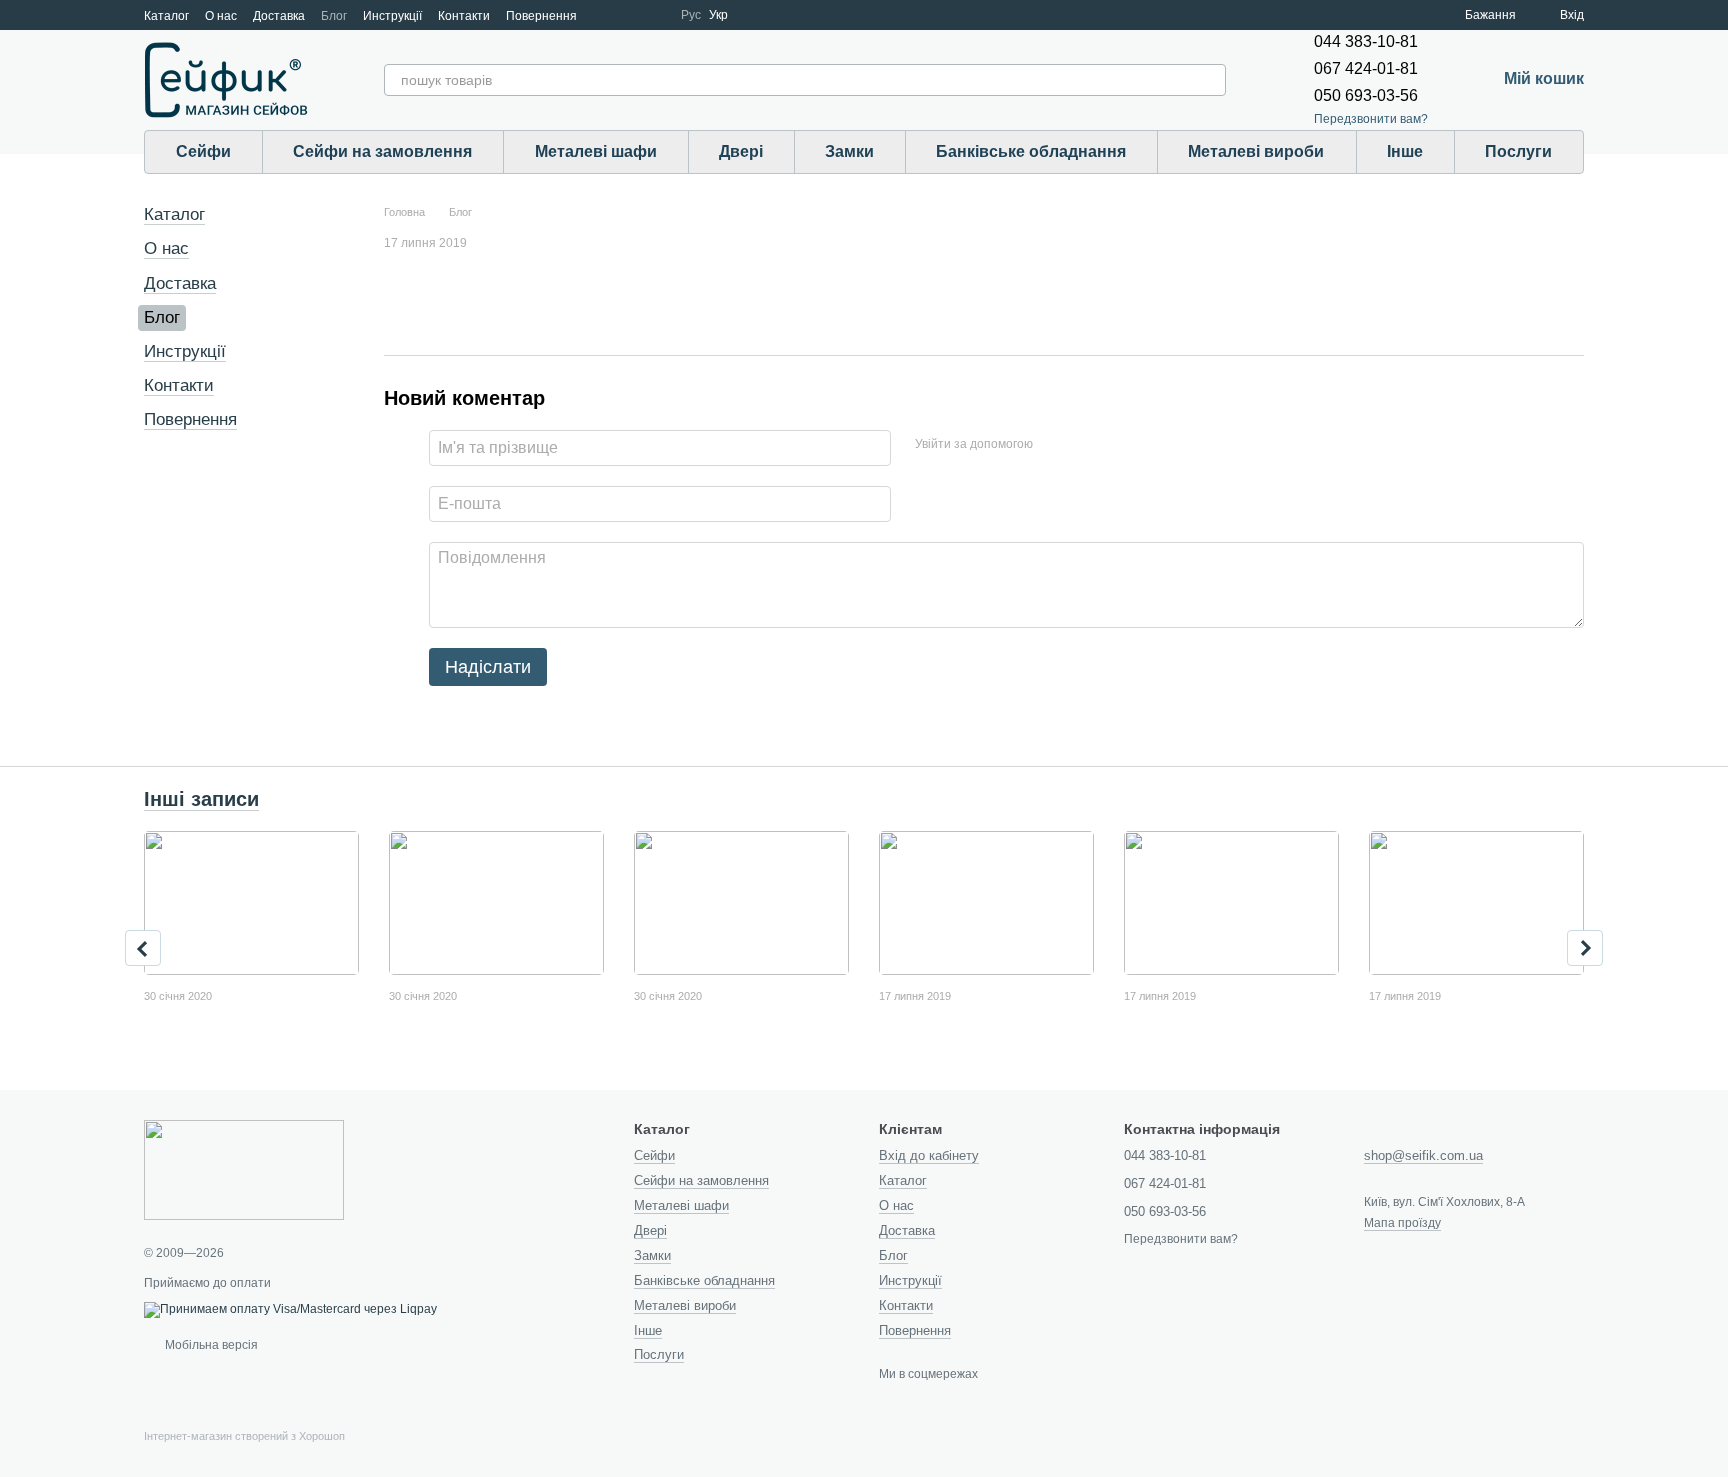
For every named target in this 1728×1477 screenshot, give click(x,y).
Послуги (1518, 151)
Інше (1405, 151)
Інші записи (201, 799)
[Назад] (143, 948)
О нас (221, 16)
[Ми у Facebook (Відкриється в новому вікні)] (605, 15)
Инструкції (392, 16)
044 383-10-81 (1366, 41)
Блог (334, 16)
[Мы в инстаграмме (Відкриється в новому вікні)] (653, 15)
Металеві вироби (1256, 151)
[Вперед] (1585, 948)
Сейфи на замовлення (382, 151)
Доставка (279, 16)
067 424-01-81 (1366, 68)
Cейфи (203, 151)
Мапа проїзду (1402, 1223)
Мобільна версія (210, 1345)
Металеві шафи (596, 151)
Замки (849, 151)
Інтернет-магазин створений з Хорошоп (244, 1436)
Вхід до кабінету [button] (929, 1155)
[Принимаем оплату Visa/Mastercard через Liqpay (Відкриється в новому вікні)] (290, 1309)
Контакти (464, 16)
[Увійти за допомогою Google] (1087, 445)
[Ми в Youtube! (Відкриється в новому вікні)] (629, 15)
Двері (741, 151)
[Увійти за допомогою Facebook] (1055, 445)
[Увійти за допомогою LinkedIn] (1119, 445)
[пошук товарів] (1210, 80)
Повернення (541, 16)
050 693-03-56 (1366, 95)
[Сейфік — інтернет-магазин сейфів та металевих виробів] (244, 1169)
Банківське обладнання (1031, 151)
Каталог (166, 16)
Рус (691, 15)
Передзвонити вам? (1371, 119)
